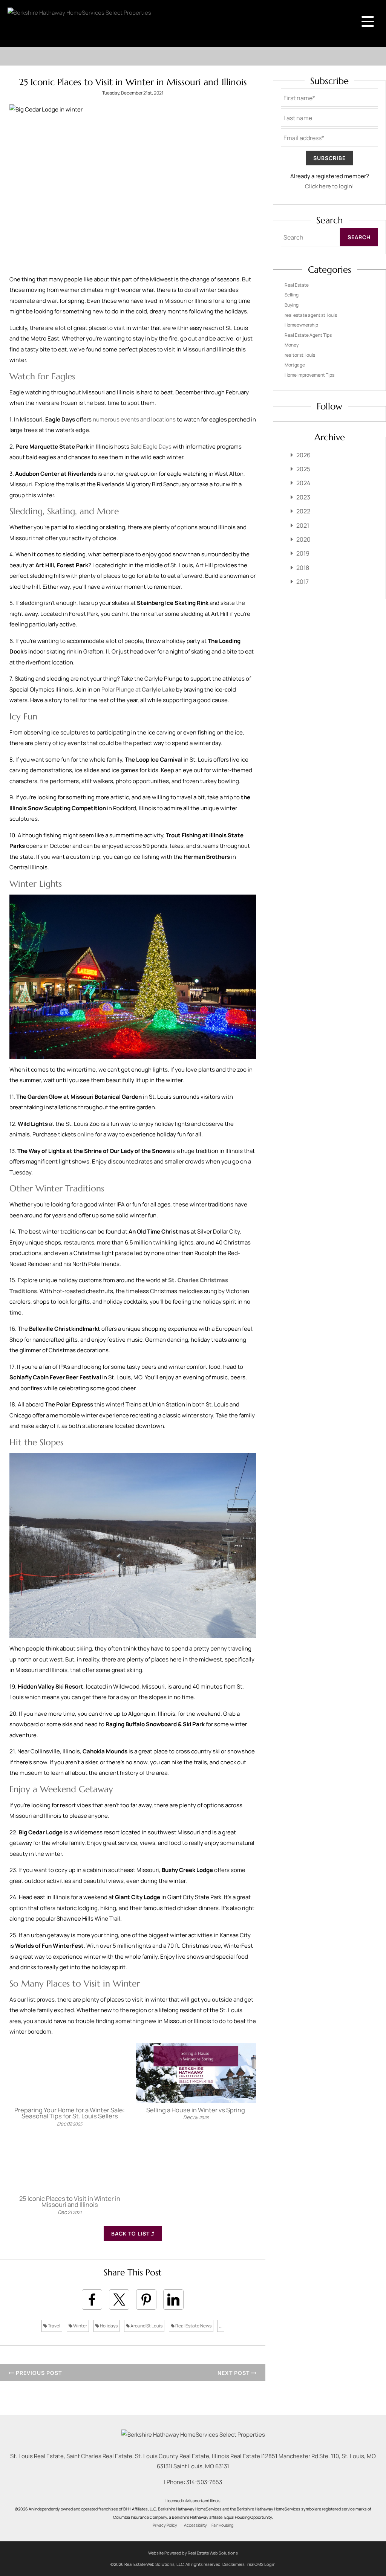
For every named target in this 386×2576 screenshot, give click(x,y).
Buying (292, 305)
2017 (303, 582)
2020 (303, 539)
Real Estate (297, 285)
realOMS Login (261, 2564)
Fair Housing (222, 2525)
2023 (303, 497)
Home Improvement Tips (309, 375)
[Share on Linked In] (173, 2300)
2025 (303, 469)
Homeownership (301, 325)
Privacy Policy (165, 2525)
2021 (303, 525)
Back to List (131, 2233)
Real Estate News (193, 2326)
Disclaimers (234, 2564)
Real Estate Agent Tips (308, 335)
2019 (303, 553)
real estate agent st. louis (311, 315)
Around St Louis (146, 2326)
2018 (303, 568)
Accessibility (195, 2525)
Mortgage (295, 365)
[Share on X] (119, 2300)
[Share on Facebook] (92, 2300)
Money (292, 345)
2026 (303, 455)
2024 (303, 483)
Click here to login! (329, 186)
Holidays (108, 2326)
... (221, 2326)
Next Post (234, 2373)
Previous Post (38, 2373)
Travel (54, 2326)
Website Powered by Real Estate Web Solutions (193, 2553)
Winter (80, 2326)
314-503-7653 (204, 2482)
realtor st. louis (300, 355)
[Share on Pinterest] (146, 2300)
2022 (303, 511)
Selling (292, 295)
